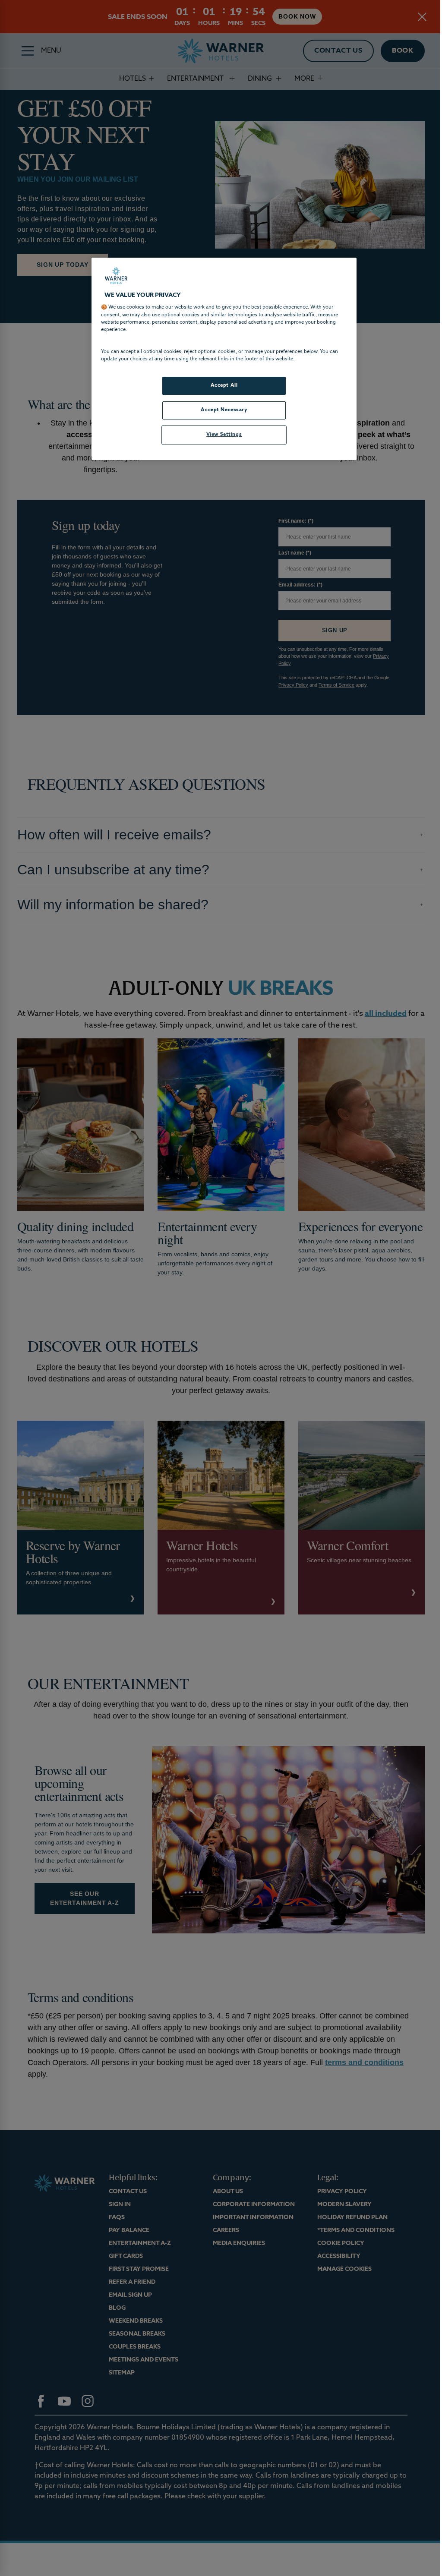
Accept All (221, 385)
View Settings (221, 435)
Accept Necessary (221, 410)
